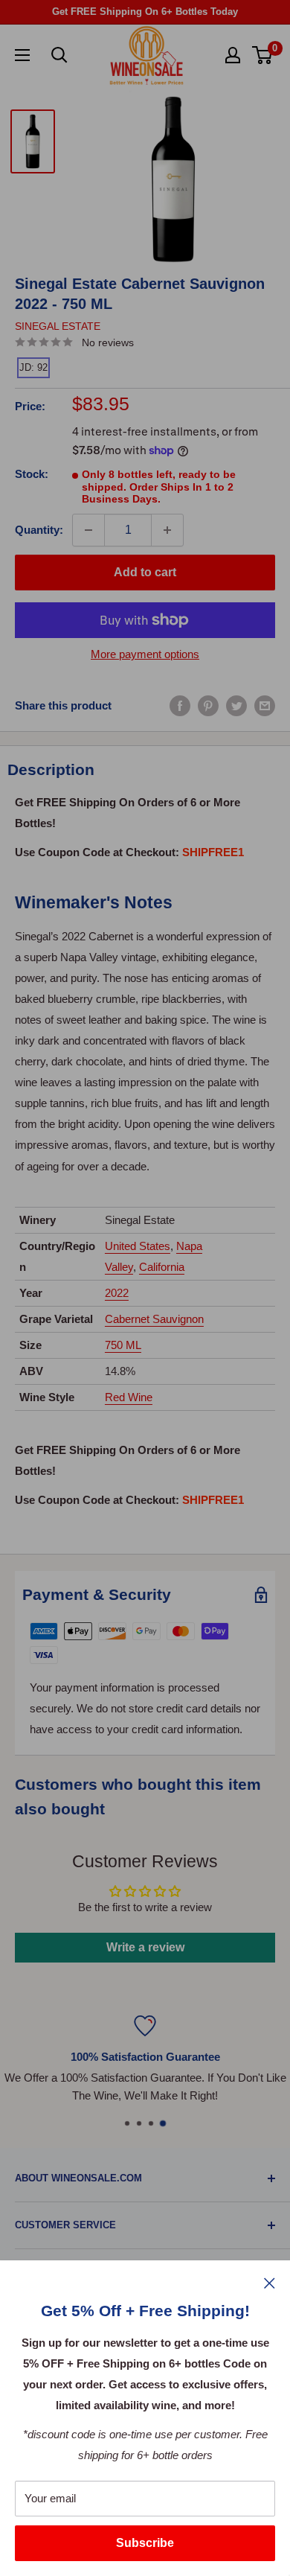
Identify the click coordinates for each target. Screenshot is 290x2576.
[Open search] (59, 55)
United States (138, 1246)
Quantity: (39, 530)
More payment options (145, 654)
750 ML (123, 1345)
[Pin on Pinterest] (208, 705)
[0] (263, 55)
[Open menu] (22, 55)
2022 (117, 1293)
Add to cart (145, 572)
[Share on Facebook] (180, 705)
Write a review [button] (145, 1947)
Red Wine (129, 1397)
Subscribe (145, 2543)
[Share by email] (265, 705)
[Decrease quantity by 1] (88, 530)
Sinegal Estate (58, 326)
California (162, 1267)
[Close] (270, 2283)
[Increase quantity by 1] (167, 530)
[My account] (233, 55)
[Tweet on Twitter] (236, 705)
